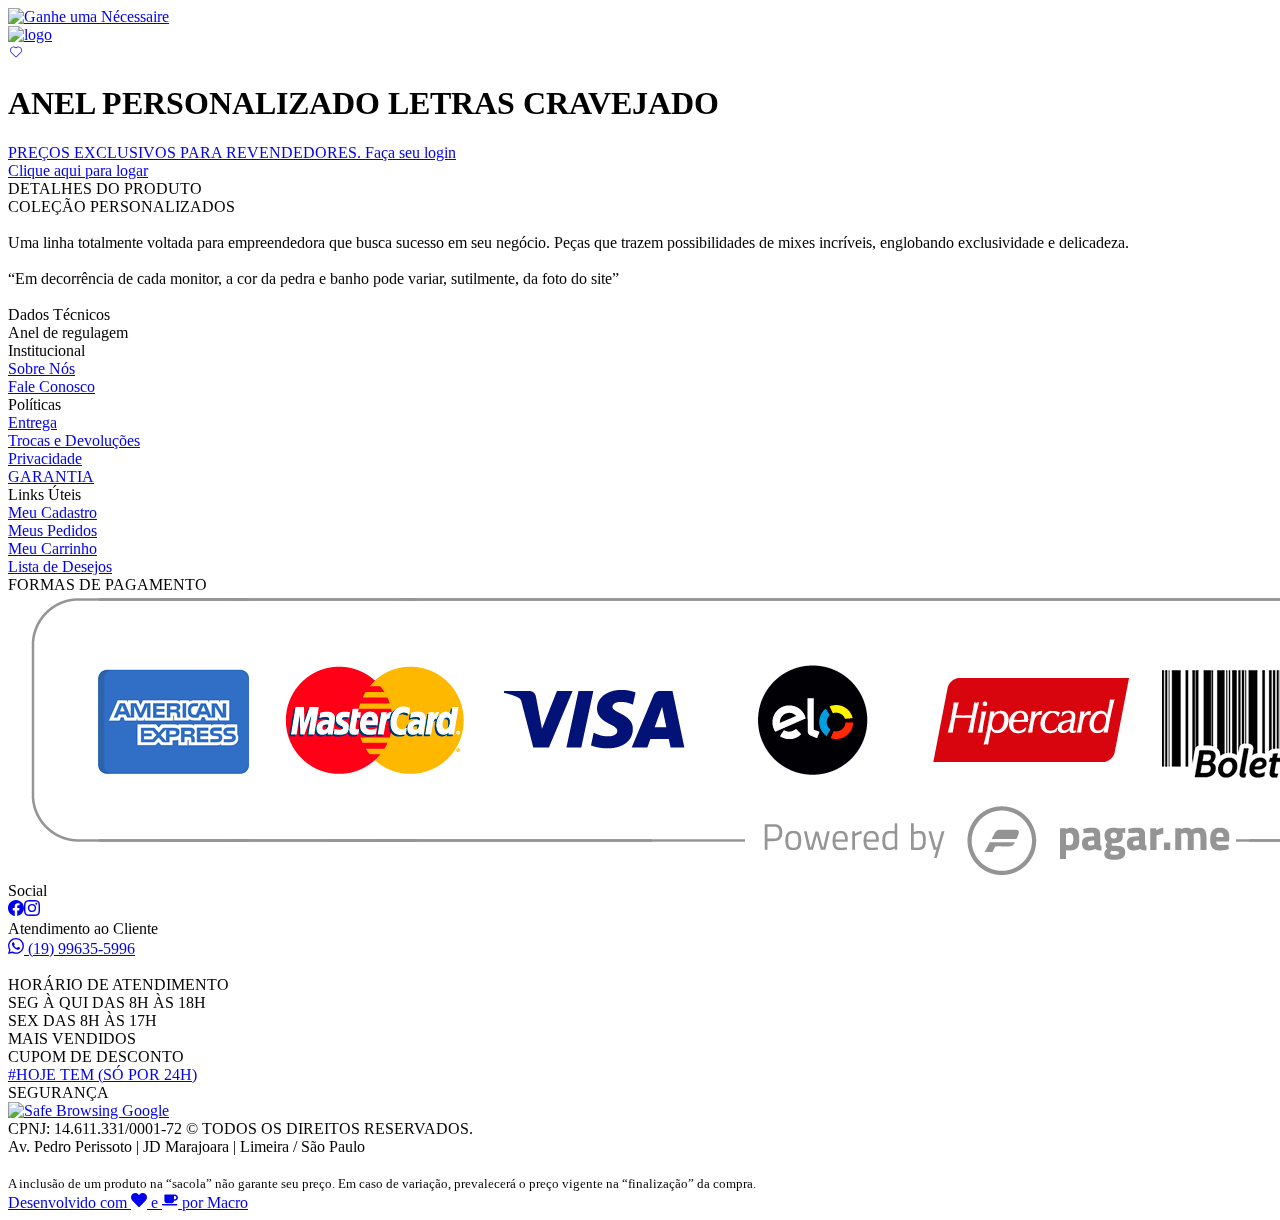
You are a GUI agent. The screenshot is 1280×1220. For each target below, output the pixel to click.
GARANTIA (51, 476)
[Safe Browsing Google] (88, 1110)
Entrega (32, 422)
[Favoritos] (16, 54)
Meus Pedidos (52, 530)
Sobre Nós (41, 368)
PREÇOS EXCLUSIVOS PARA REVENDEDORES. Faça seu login (232, 161)
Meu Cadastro (52, 512)
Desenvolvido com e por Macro (128, 1202)
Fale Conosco (51, 386)
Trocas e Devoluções (74, 440)
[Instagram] (32, 910)
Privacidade (45, 458)
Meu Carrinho (52, 548)
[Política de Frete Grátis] (88, 16)
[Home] (30, 34)
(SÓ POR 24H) (102, 1074)
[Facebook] (16, 910)
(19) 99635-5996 (81, 948)
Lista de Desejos (60, 566)
